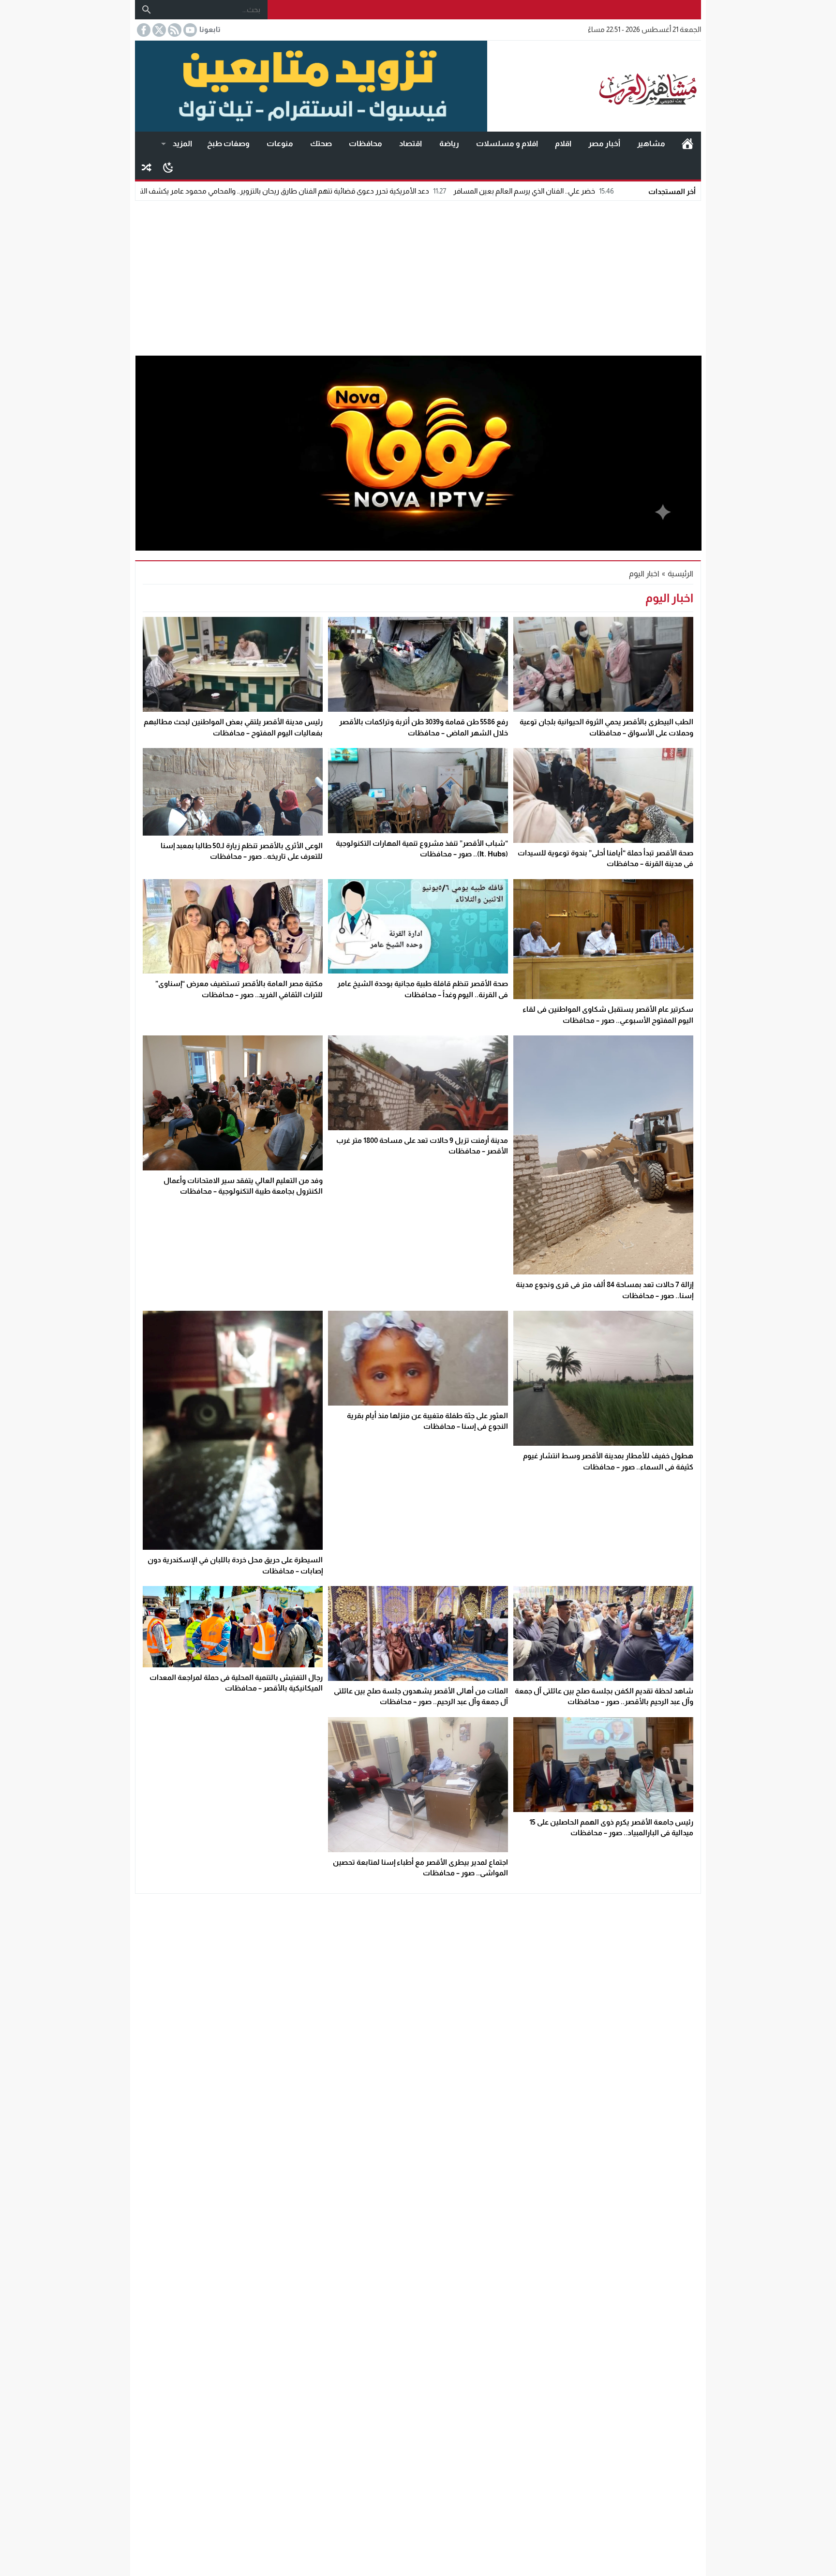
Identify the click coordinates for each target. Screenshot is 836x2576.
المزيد (182, 143)
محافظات (366, 143)
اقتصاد (411, 143)
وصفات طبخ (228, 143)
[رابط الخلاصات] (174, 30)
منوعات (280, 143)
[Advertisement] (418, 276)
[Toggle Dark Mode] (168, 167)
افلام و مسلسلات (507, 143)
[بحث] (147, 10)
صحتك (321, 143)
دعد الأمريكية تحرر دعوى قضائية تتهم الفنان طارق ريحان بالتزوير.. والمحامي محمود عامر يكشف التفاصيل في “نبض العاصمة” (379, 191)
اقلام (563, 143)
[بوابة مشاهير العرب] (594, 86)
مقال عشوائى (147, 167)
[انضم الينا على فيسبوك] (143, 30)
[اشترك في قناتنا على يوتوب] (189, 30)
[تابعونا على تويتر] (158, 30)
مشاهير (651, 143)
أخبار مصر (604, 143)
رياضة (449, 143)
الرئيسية (687, 144)
